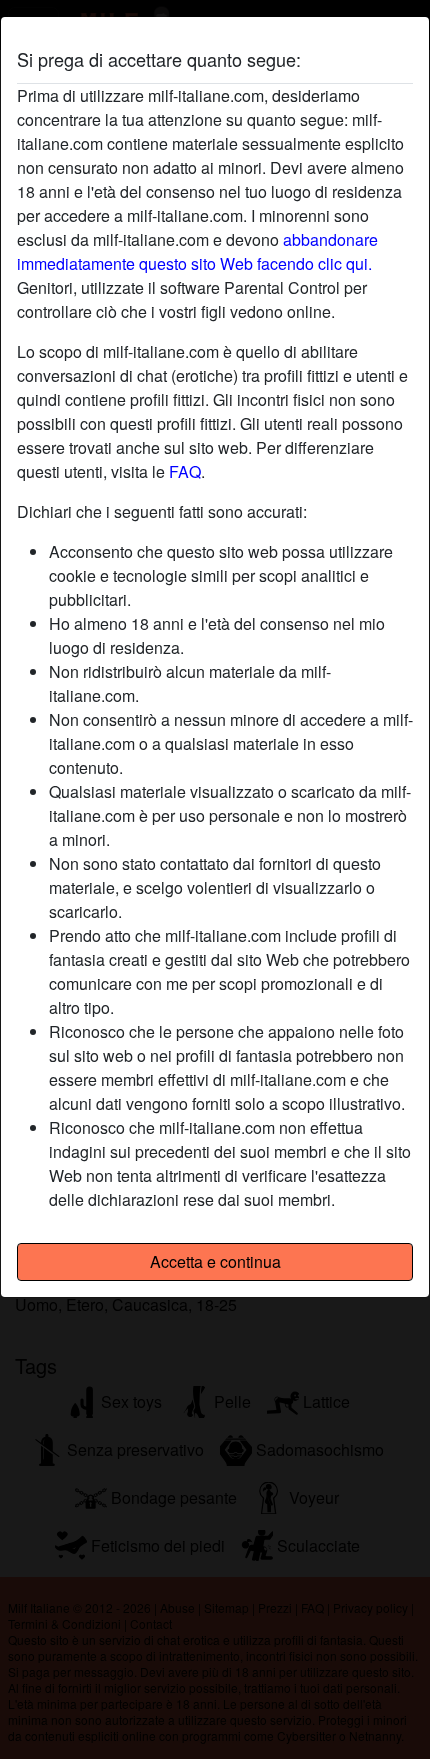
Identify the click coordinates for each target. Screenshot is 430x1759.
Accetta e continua (215, 1261)
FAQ (185, 471)
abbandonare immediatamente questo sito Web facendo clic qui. (197, 251)
